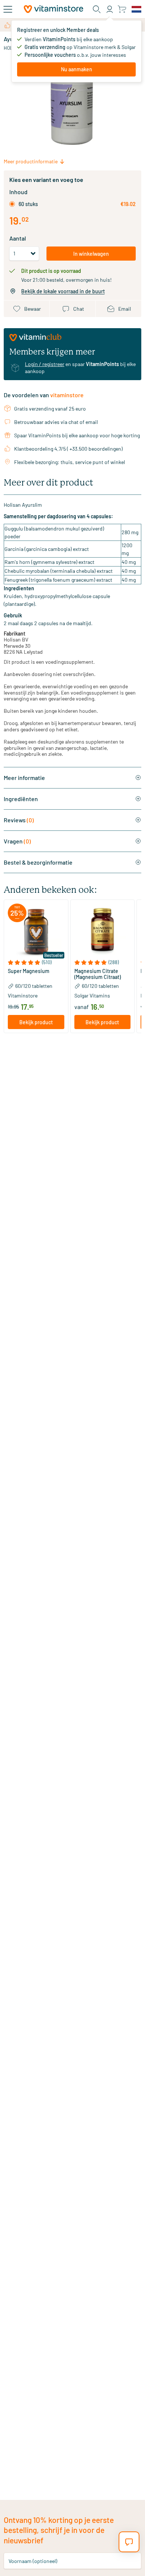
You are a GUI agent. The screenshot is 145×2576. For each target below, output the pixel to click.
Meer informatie (24, 778)
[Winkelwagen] (122, 9)
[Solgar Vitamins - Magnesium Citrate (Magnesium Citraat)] (103, 932)
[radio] (12, 204)
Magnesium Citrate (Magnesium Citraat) (98, 974)
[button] (36, 962)
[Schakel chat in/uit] (129, 2542)
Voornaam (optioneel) (33, 2561)
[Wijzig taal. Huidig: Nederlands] (136, 9)
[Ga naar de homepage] (54, 9)
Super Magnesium (29, 971)
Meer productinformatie (31, 161)
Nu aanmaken (77, 69)
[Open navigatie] (8, 9)
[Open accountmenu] (110, 9)
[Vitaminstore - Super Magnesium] (36, 932)
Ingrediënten (21, 799)
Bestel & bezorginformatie (38, 862)
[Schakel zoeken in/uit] (97, 9)
